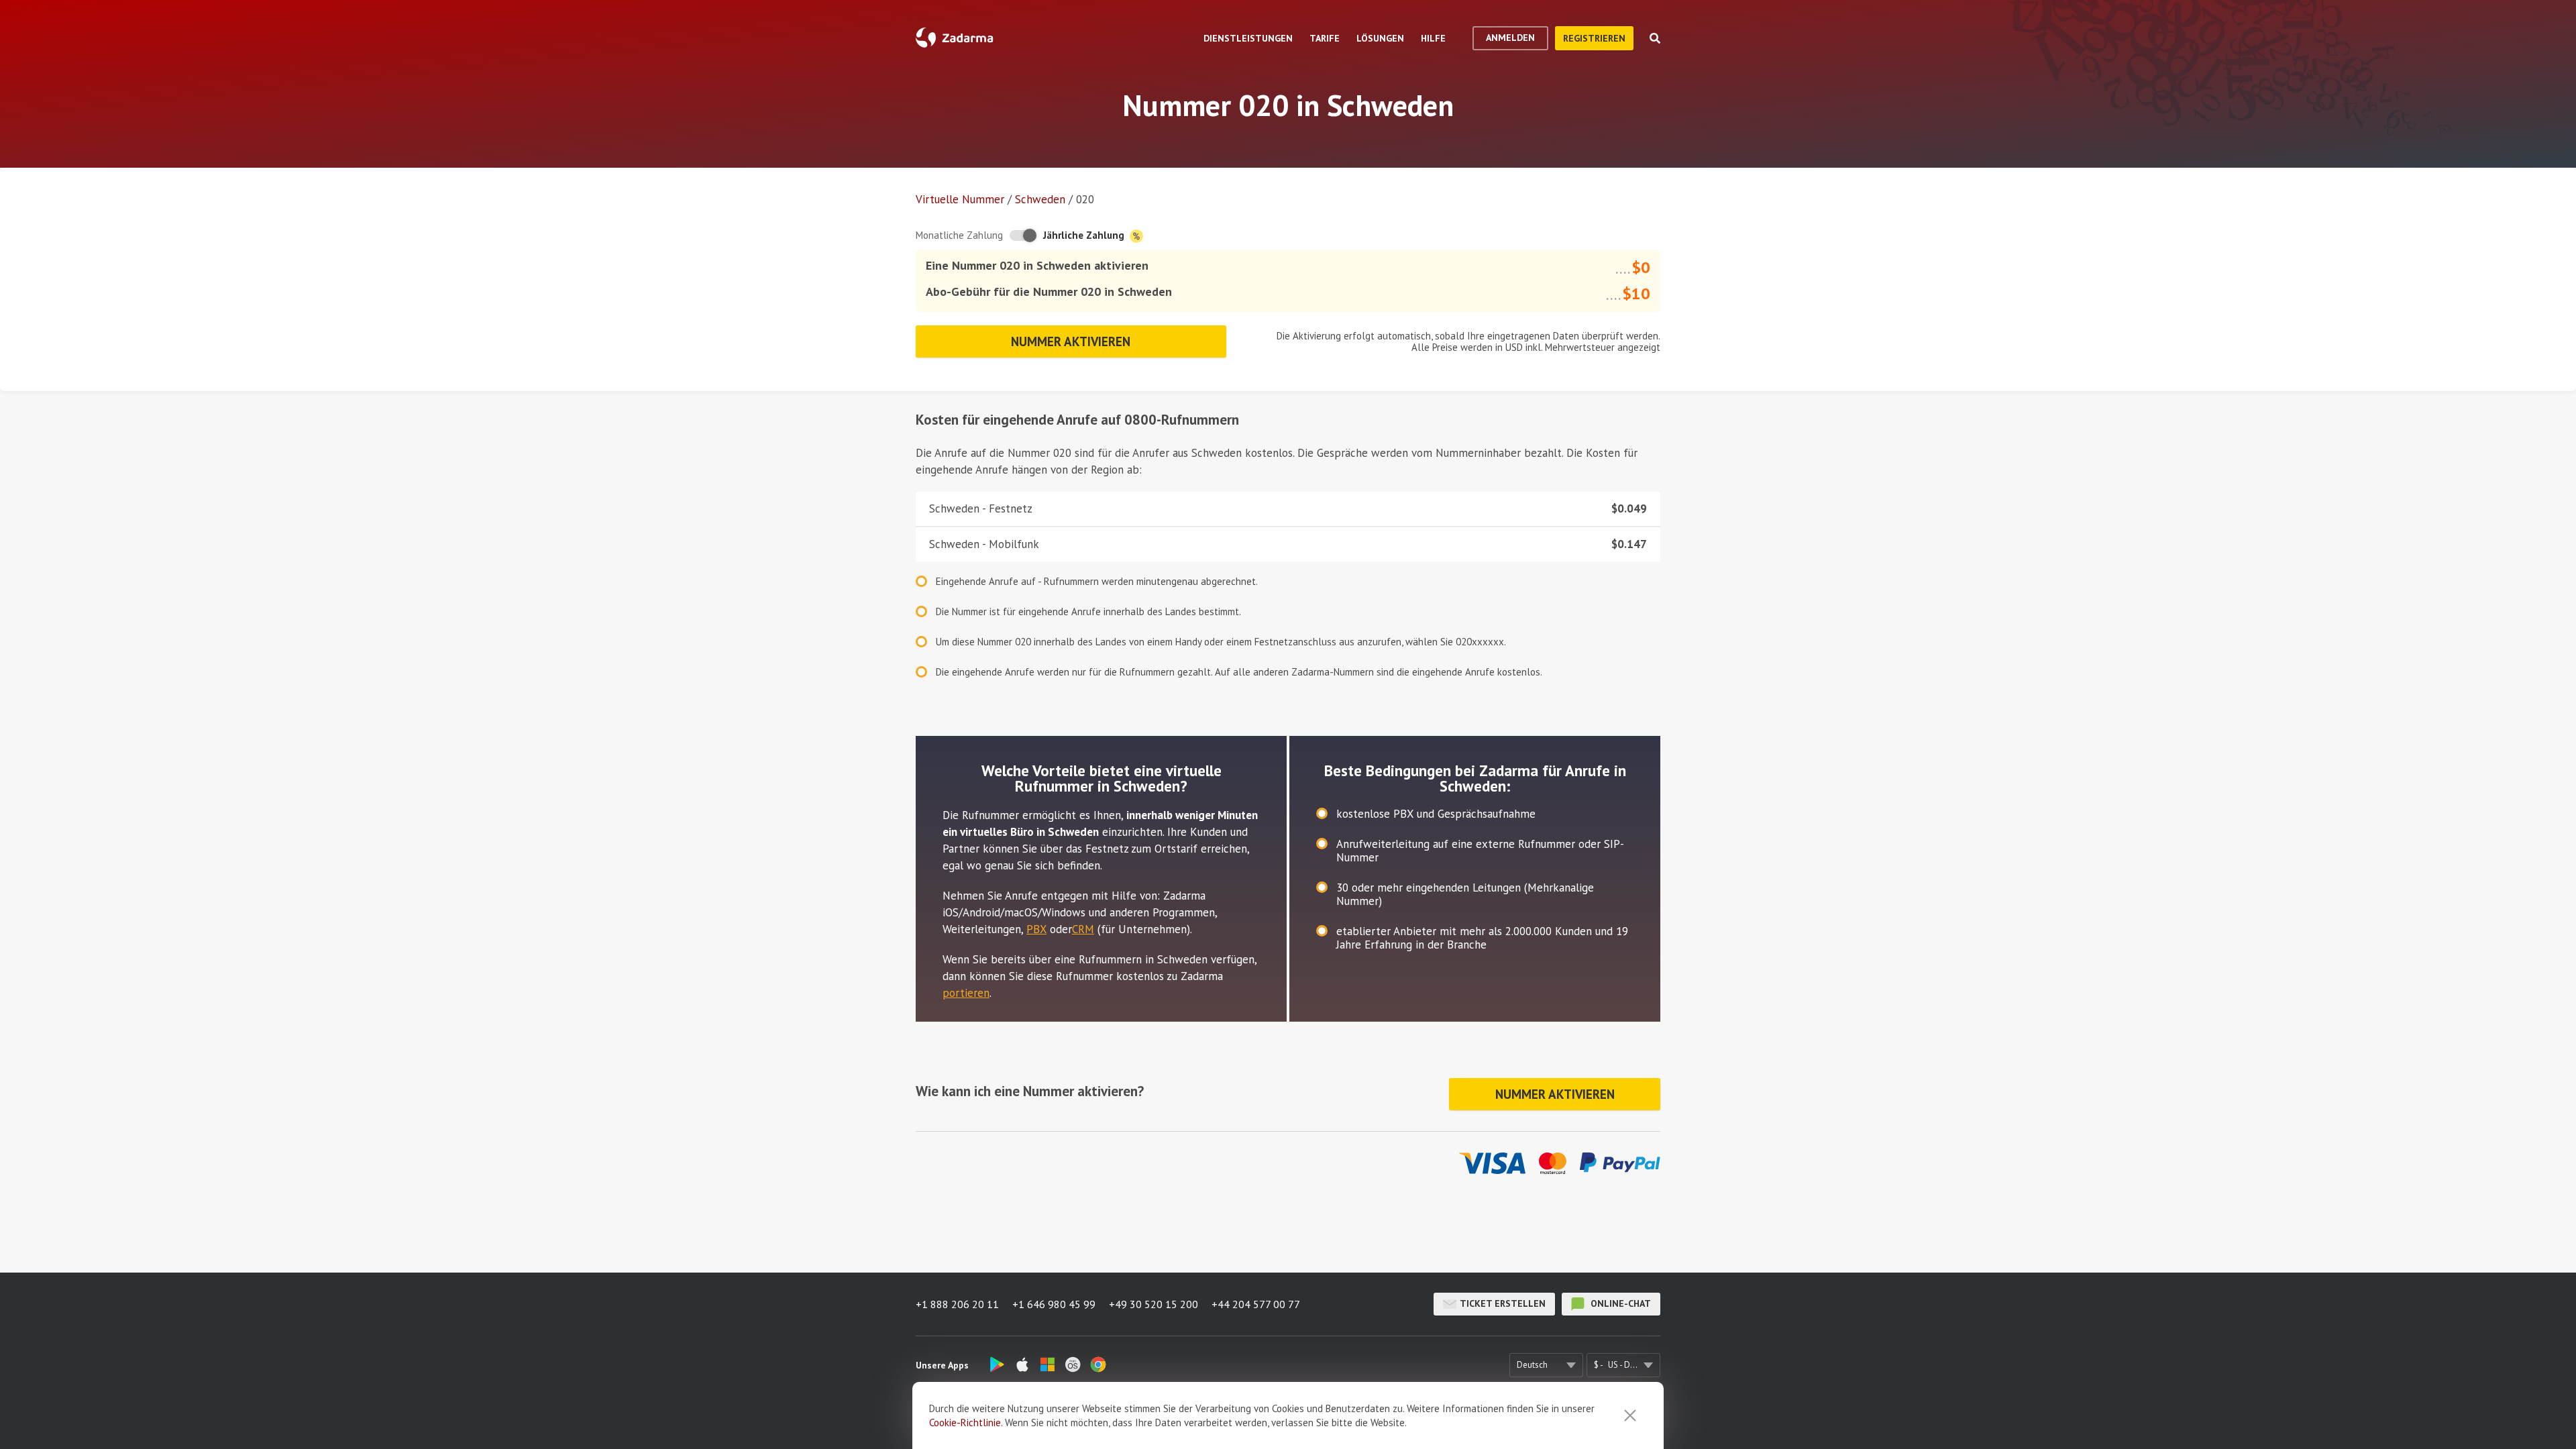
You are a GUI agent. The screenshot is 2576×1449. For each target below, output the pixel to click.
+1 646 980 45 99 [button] (1054, 1304)
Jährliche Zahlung (1085, 235)
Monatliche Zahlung (959, 235)
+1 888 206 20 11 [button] (957, 1304)
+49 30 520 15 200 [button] (1153, 1304)
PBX (1036, 929)
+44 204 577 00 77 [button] (1256, 1304)
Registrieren (1594, 38)
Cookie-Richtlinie (965, 1423)
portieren (966, 993)
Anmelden (1510, 38)
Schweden (1040, 199)
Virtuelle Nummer (960, 199)
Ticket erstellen (1503, 1303)
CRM (1083, 929)
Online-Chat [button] (1619, 1303)
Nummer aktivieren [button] (1071, 341)
